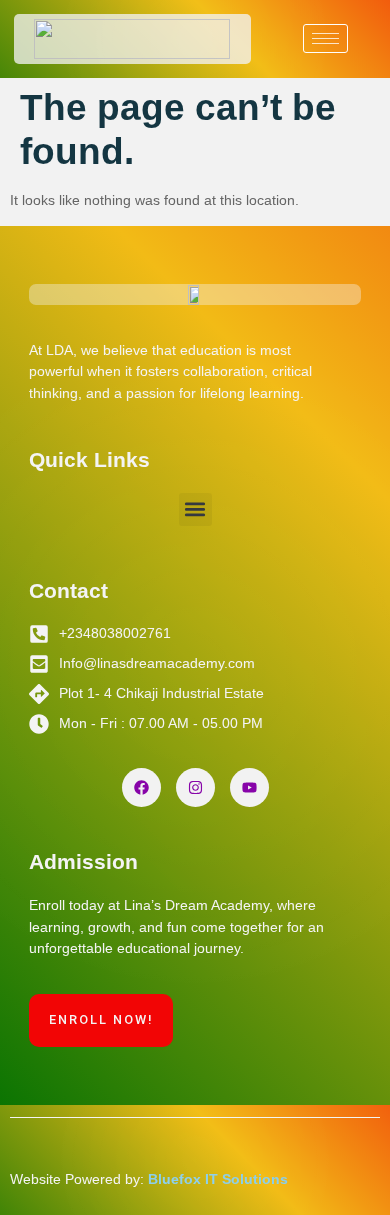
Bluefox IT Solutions (218, 1179)
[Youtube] (249, 787)
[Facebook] (141, 787)
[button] (195, 509)
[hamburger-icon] (325, 38)
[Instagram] (195, 787)
